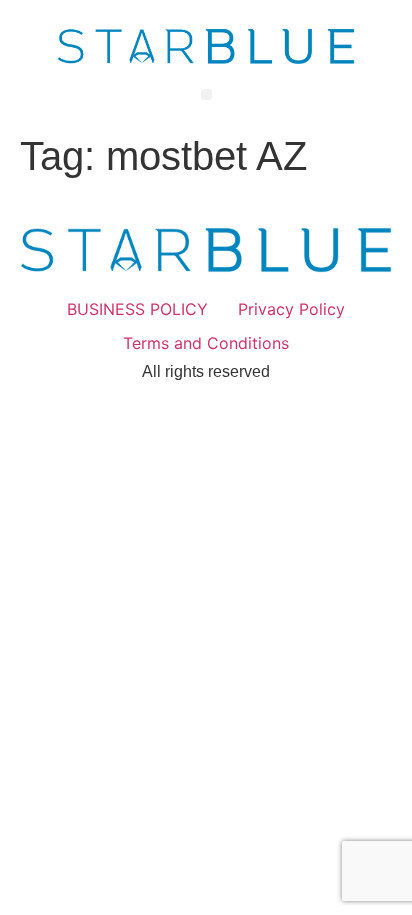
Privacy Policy (291, 309)
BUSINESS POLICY (137, 309)
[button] (206, 94)
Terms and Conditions (206, 343)
